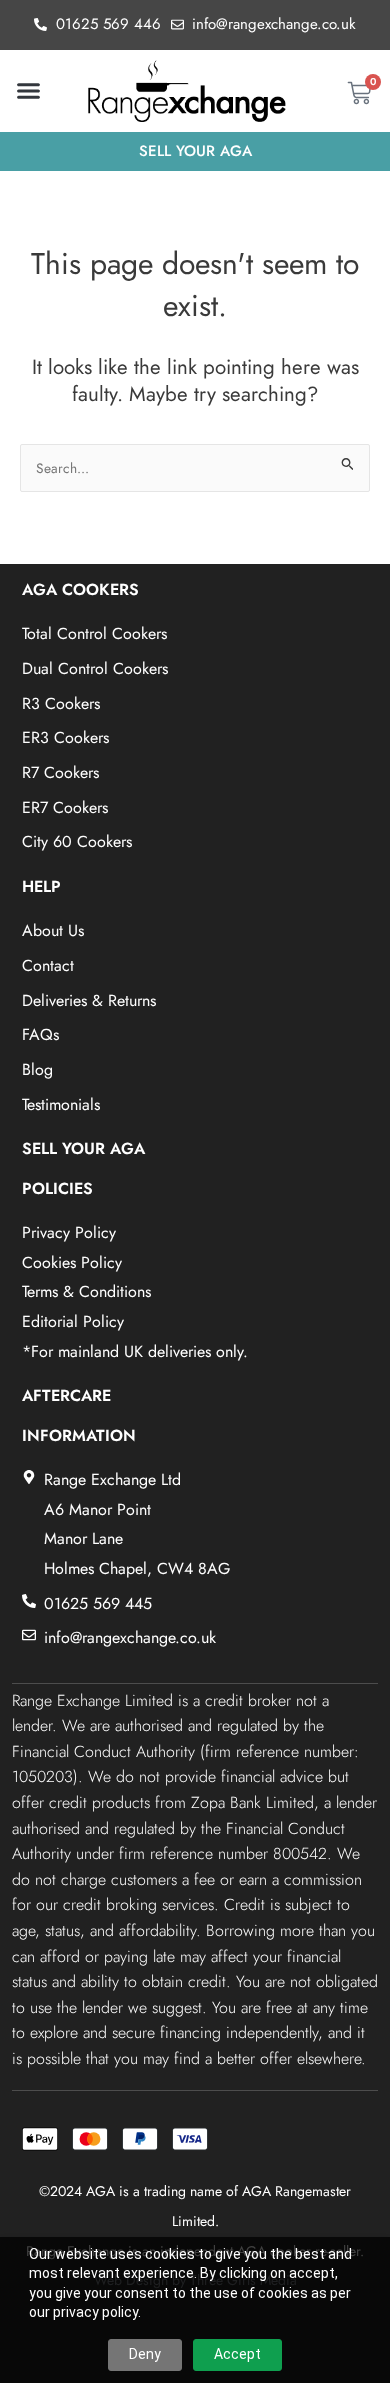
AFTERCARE (66, 1395)
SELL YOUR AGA (83, 1148)
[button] (29, 91)
